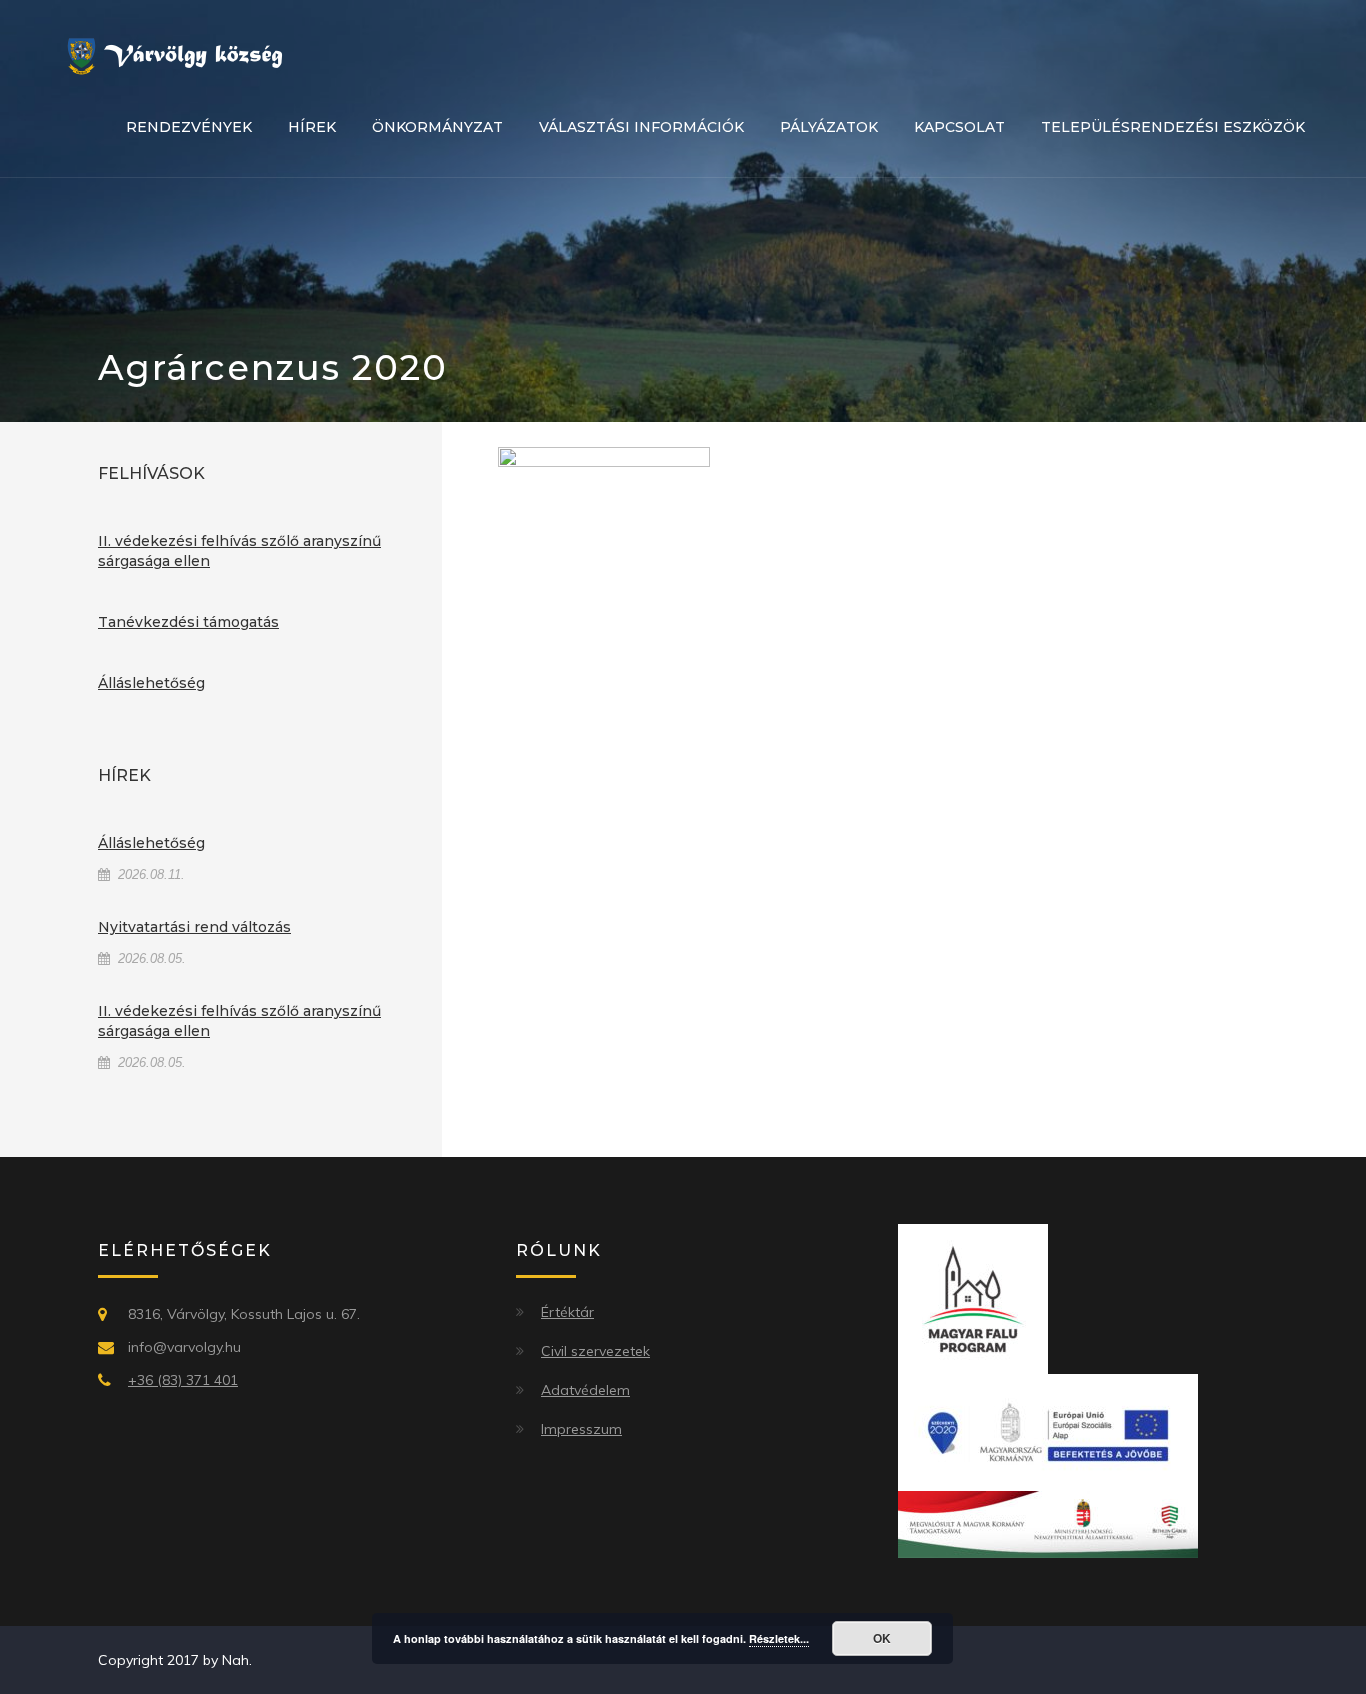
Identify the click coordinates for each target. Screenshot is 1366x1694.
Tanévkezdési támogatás (188, 622)
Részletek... (779, 1638)
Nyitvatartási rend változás (194, 927)
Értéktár (567, 1312)
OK (882, 1638)
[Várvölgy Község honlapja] (182, 55)
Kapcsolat (959, 127)
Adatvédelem (585, 1390)
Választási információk (641, 127)
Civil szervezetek (595, 1351)
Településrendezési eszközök (1173, 127)
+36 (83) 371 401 (183, 1380)
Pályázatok (829, 127)
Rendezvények (189, 127)
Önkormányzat (437, 127)
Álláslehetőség (151, 683)
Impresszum (581, 1429)
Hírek (312, 127)
